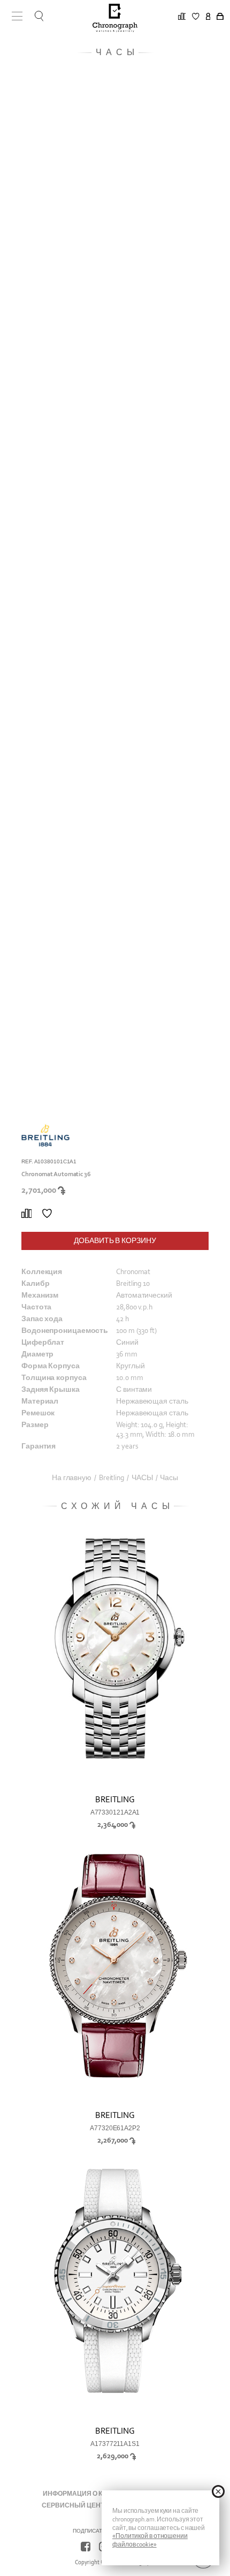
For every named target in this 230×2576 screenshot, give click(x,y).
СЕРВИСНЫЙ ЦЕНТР (75, 2505)
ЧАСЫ (142, 1478)
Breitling (112, 1478)
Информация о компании (90, 2494)
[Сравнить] (26, 1214)
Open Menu (13, 16)
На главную (72, 1478)
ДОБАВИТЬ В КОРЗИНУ (115, 1241)
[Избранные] (47, 1214)
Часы (169, 1478)
